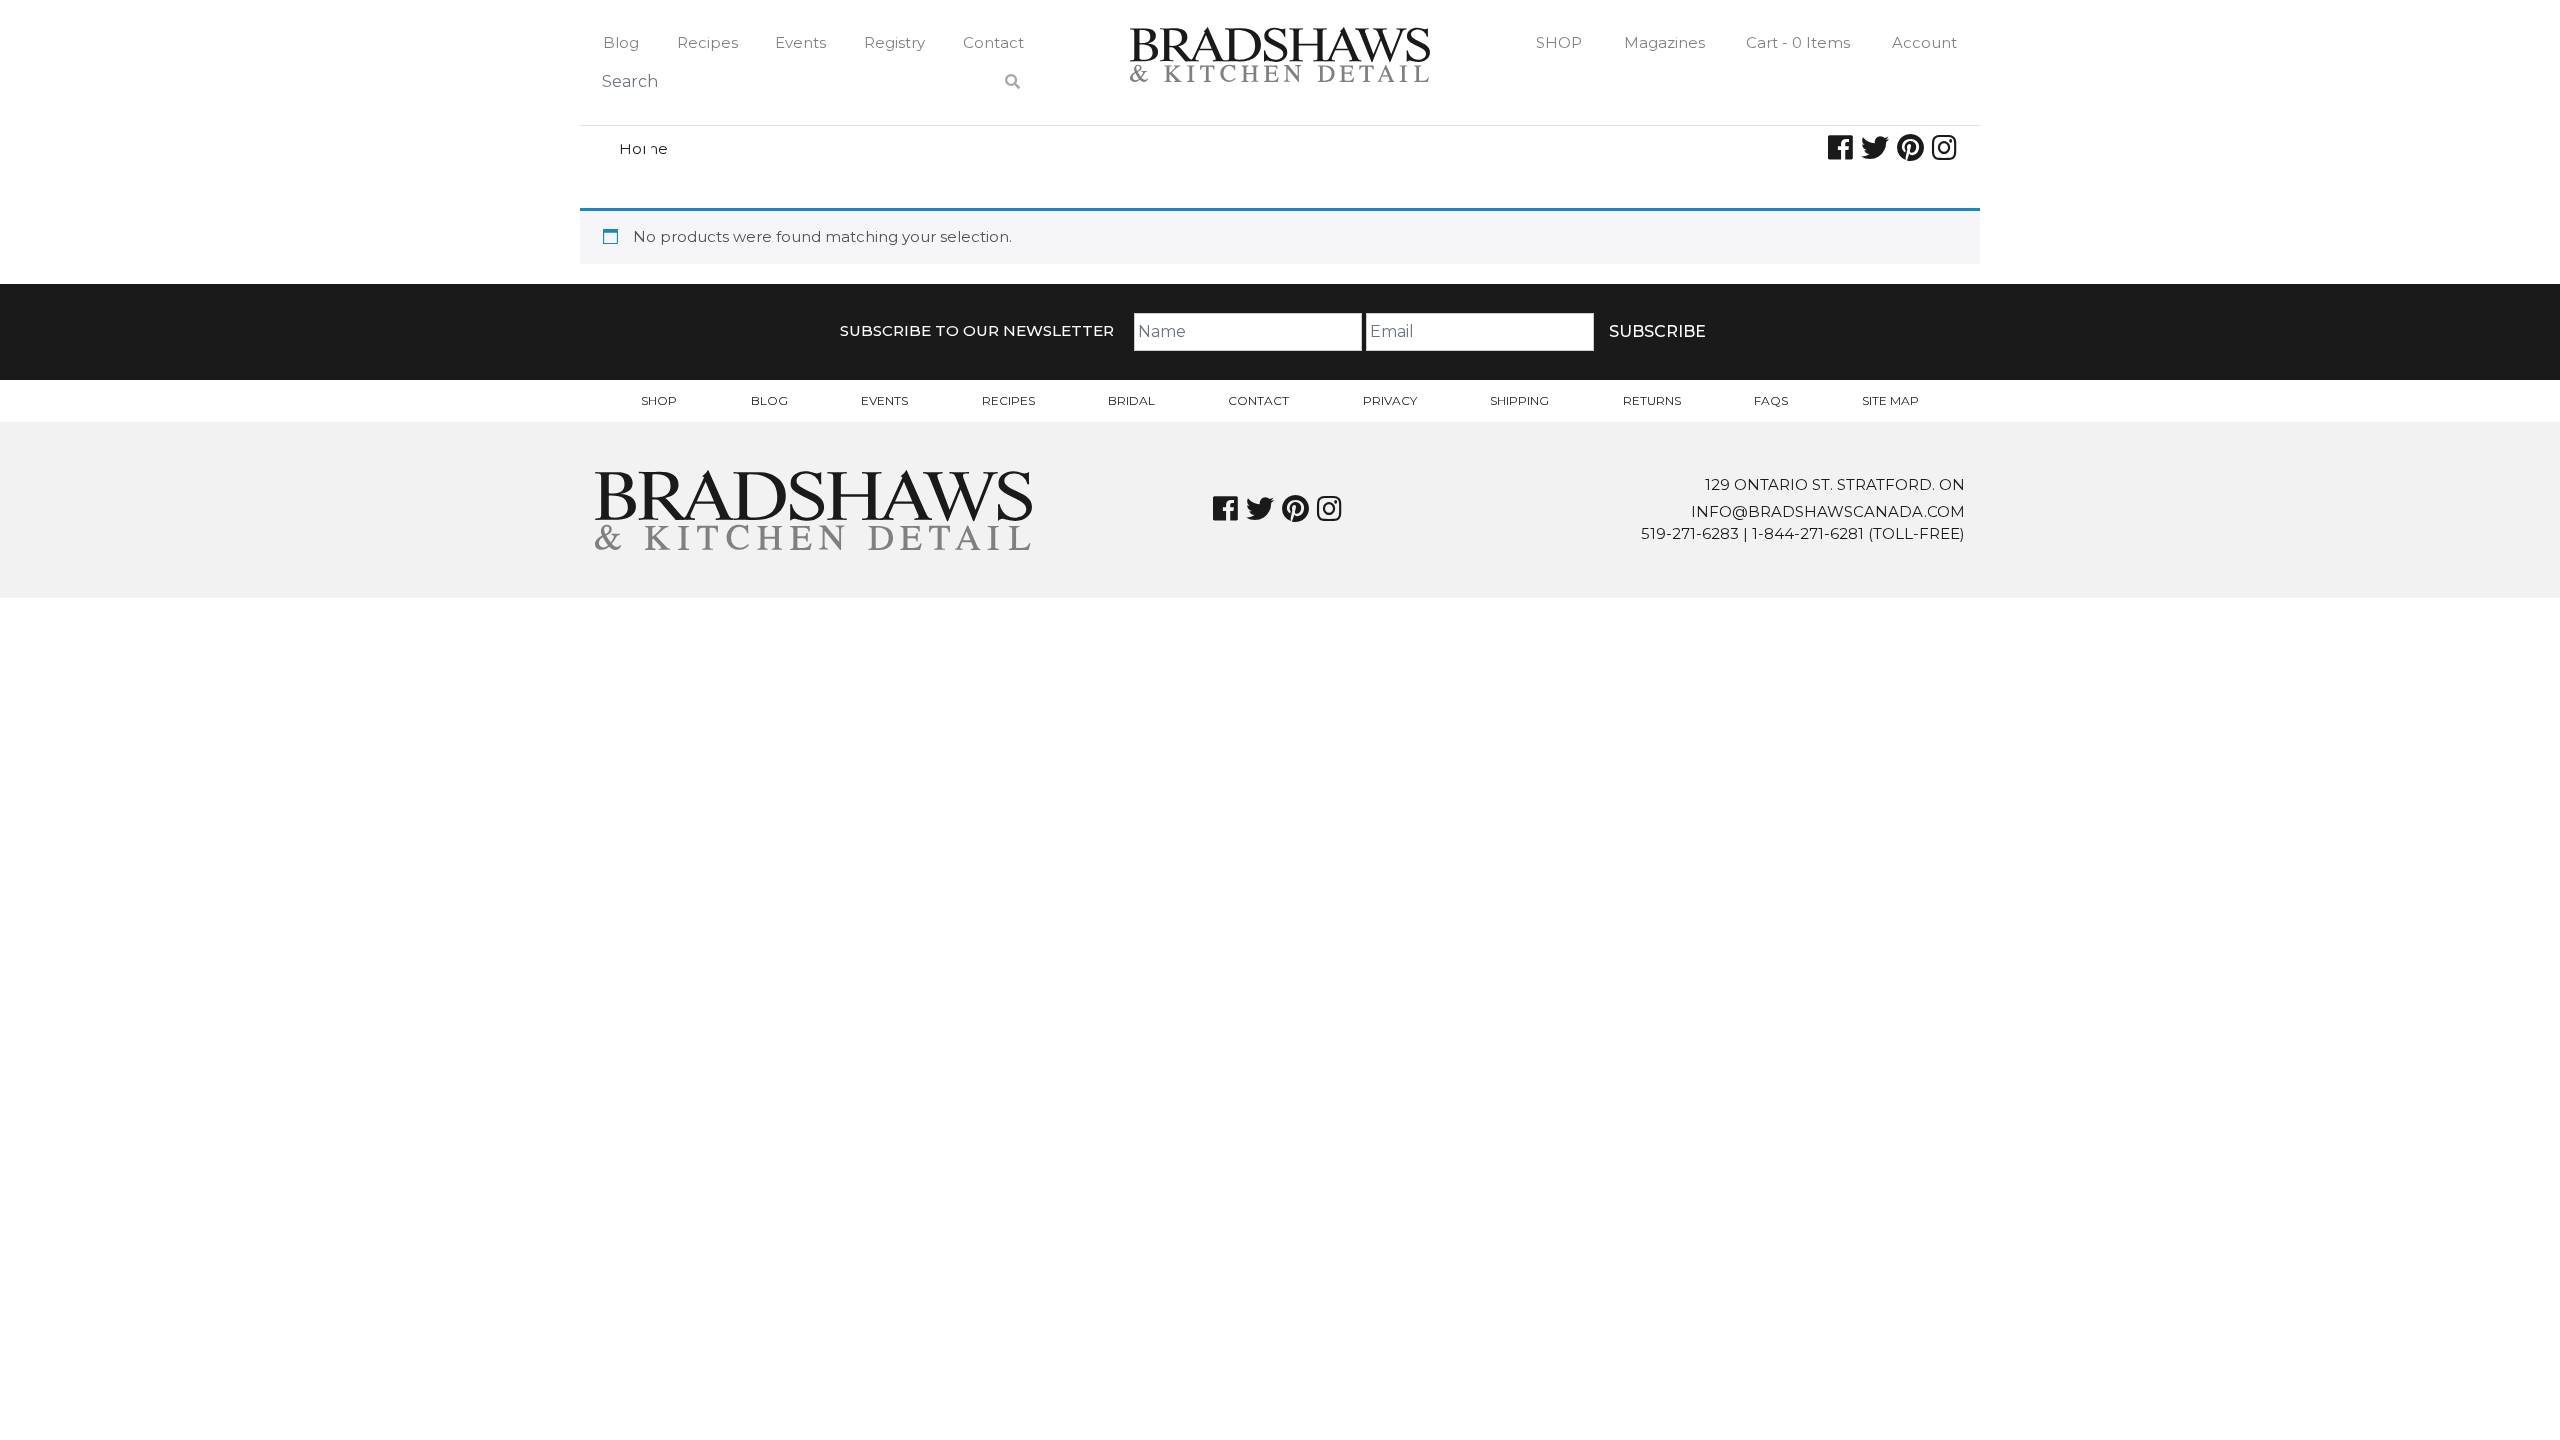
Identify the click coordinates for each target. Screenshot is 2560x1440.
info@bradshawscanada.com (1828, 511)
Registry (894, 42)
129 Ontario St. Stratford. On (1835, 484)
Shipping (1519, 400)
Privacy (1390, 400)
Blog (621, 42)
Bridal (1131, 400)
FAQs (1771, 400)
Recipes (707, 42)
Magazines (1664, 42)
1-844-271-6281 (1808, 533)
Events (800, 42)
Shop (1559, 42)
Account (1924, 42)
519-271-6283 (1690, 533)
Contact (993, 42)
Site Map (1890, 400)
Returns (1652, 400)
